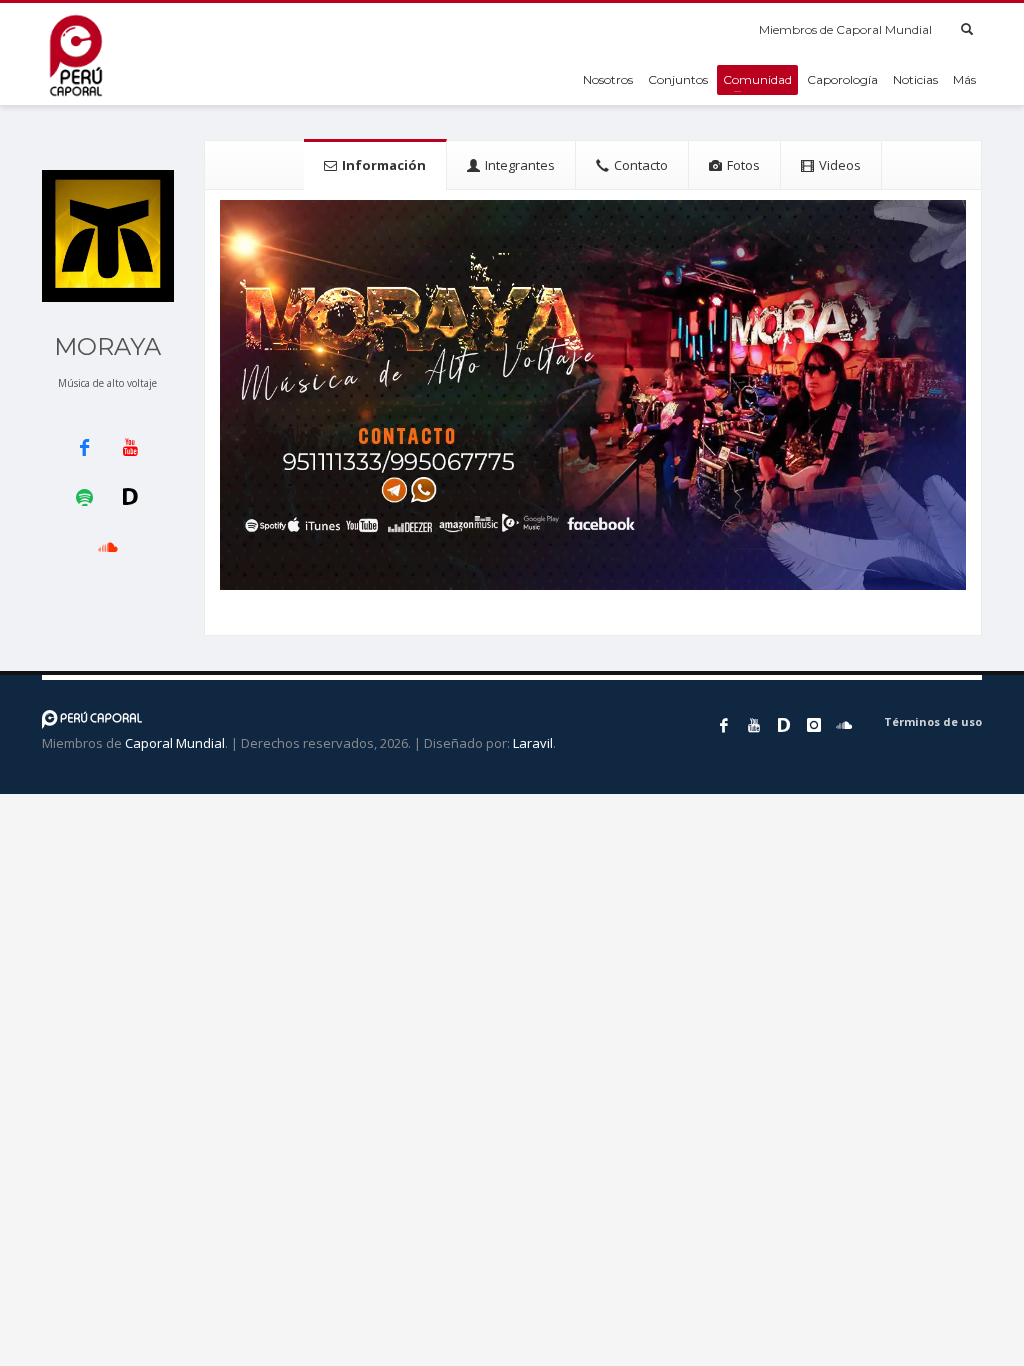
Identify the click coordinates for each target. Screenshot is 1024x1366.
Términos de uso (933, 721)
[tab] (375, 164)
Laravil (533, 743)
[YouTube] (754, 725)
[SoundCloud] (844, 725)
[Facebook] (724, 725)
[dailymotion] (784, 725)
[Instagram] (814, 725)
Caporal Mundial (175, 743)
